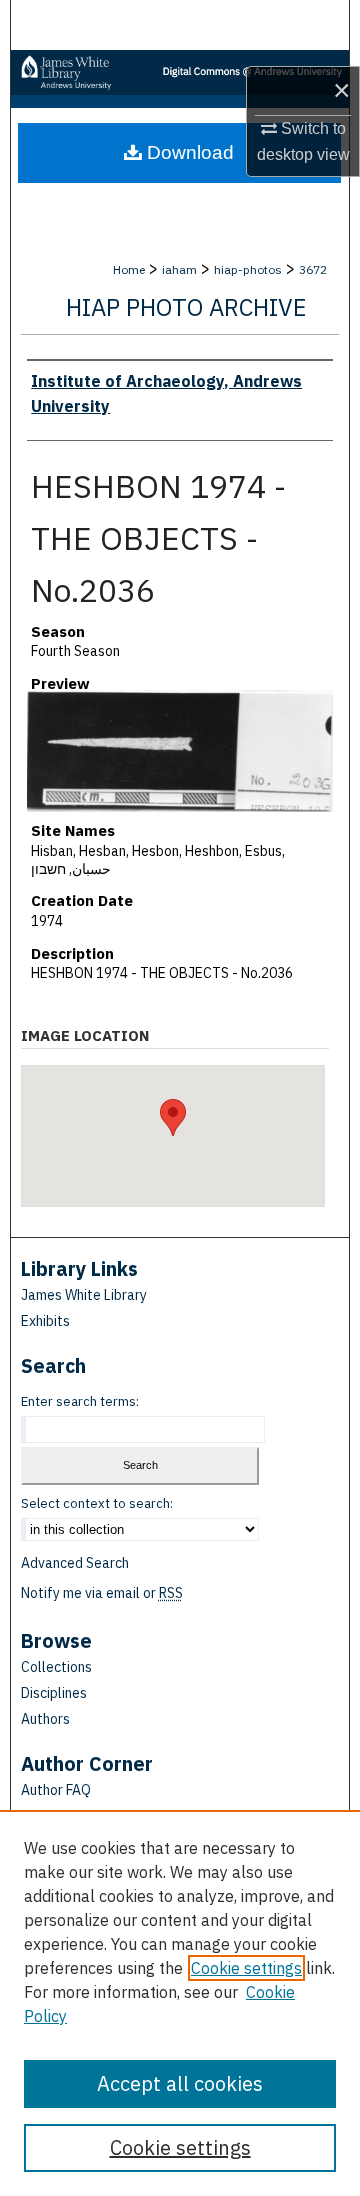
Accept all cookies (180, 2083)
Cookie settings (246, 1968)
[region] (180, 2003)
